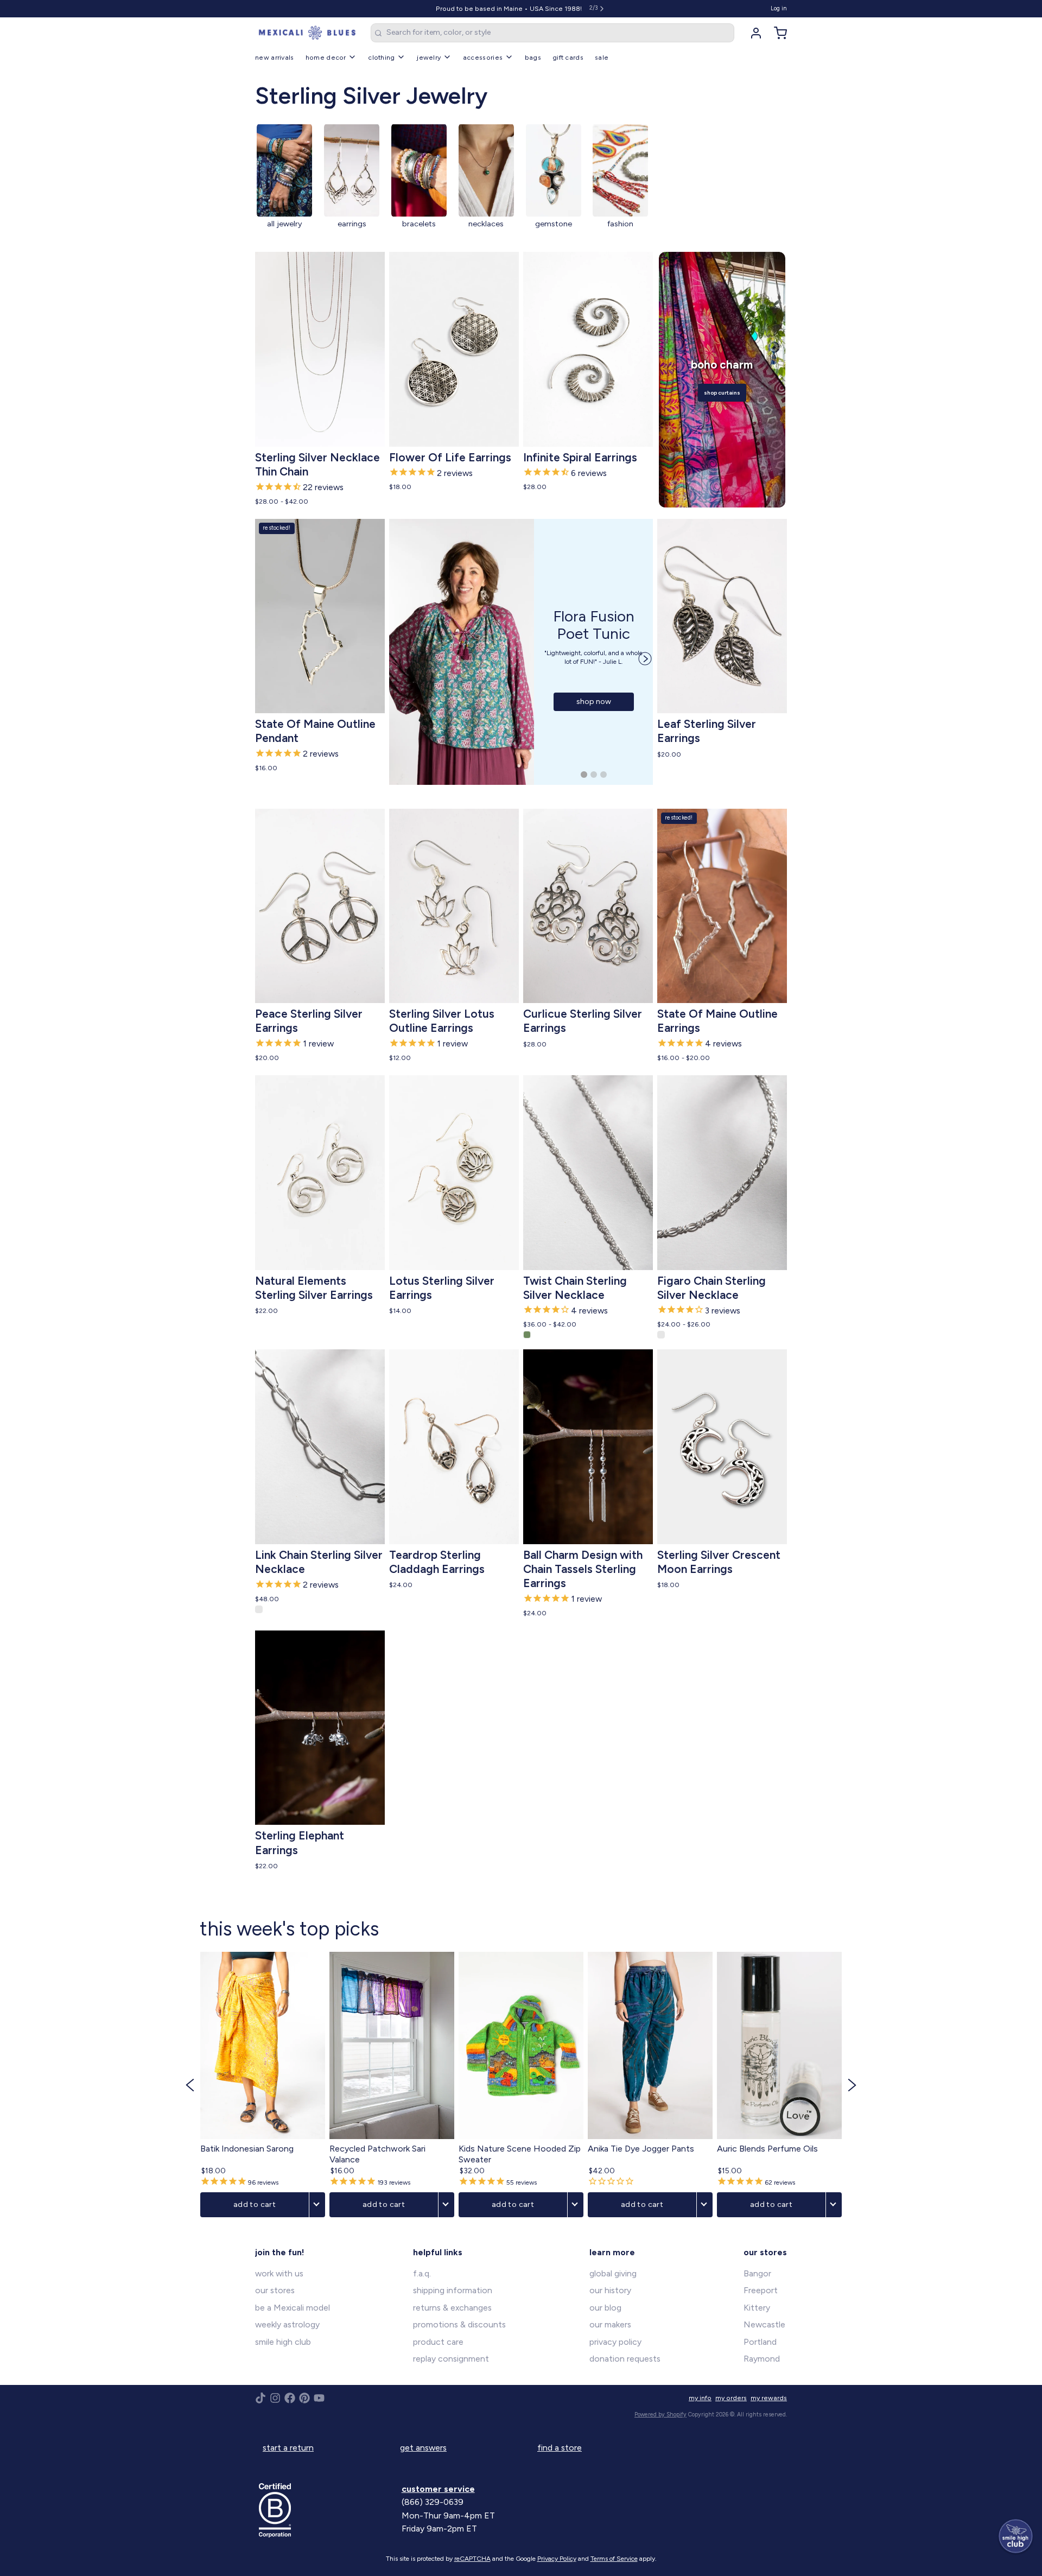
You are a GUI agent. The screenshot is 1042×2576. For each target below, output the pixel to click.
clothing (381, 57)
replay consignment (451, 2359)
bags (533, 57)
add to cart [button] (255, 2204)
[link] (284, 183)
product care (438, 2342)
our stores (275, 2290)
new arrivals (275, 57)
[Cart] (777, 33)
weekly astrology (287, 2324)
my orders (731, 2398)
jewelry (429, 57)
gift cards (568, 57)
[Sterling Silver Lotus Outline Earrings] (454, 906)
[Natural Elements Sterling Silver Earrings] (320, 1173)
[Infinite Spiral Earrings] (588, 349)
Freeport (761, 2290)
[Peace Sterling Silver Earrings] (320, 906)
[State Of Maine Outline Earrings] (722, 906)
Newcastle (764, 2324)
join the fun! (280, 2252)
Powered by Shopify (660, 2415)
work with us (279, 2273)
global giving (613, 2273)
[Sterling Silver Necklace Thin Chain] (320, 349)
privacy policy (615, 2342)
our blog (605, 2308)
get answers (423, 2448)
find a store (560, 2448)
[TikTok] (260, 2398)
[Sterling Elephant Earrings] (320, 1728)
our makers (610, 2324)
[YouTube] (319, 2398)
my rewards (769, 2398)
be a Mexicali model (293, 2308)
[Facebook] (290, 2398)
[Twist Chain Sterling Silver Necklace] (588, 1173)
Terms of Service (614, 2559)
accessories (483, 57)
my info (700, 2398)
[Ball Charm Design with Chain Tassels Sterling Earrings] (588, 1447)
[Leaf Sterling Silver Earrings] (722, 616)
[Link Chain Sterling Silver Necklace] (320, 1447)
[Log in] (752, 33)
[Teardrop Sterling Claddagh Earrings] (454, 1447)
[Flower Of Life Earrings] (454, 349)
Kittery (757, 2308)
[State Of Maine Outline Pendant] (320, 616)
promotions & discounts (459, 2324)
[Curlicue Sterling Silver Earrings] (588, 906)
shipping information (453, 2290)
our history (610, 2290)
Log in (779, 8)
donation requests (625, 2359)
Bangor (757, 2273)
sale (602, 57)
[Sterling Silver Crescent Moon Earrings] (722, 1447)
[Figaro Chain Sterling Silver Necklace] (722, 1173)
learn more (612, 2252)
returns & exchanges (452, 2308)
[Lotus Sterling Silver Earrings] (454, 1173)
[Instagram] (275, 2398)
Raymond (762, 2359)
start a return (288, 2448)
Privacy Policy (557, 2559)
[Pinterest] (304, 2398)
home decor (326, 57)
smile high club (283, 2342)
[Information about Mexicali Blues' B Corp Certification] (326, 2510)
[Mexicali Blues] (307, 33)
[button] (320, 433)
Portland (760, 2342)
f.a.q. (422, 2273)
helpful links (438, 2252)
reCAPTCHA (472, 2559)
